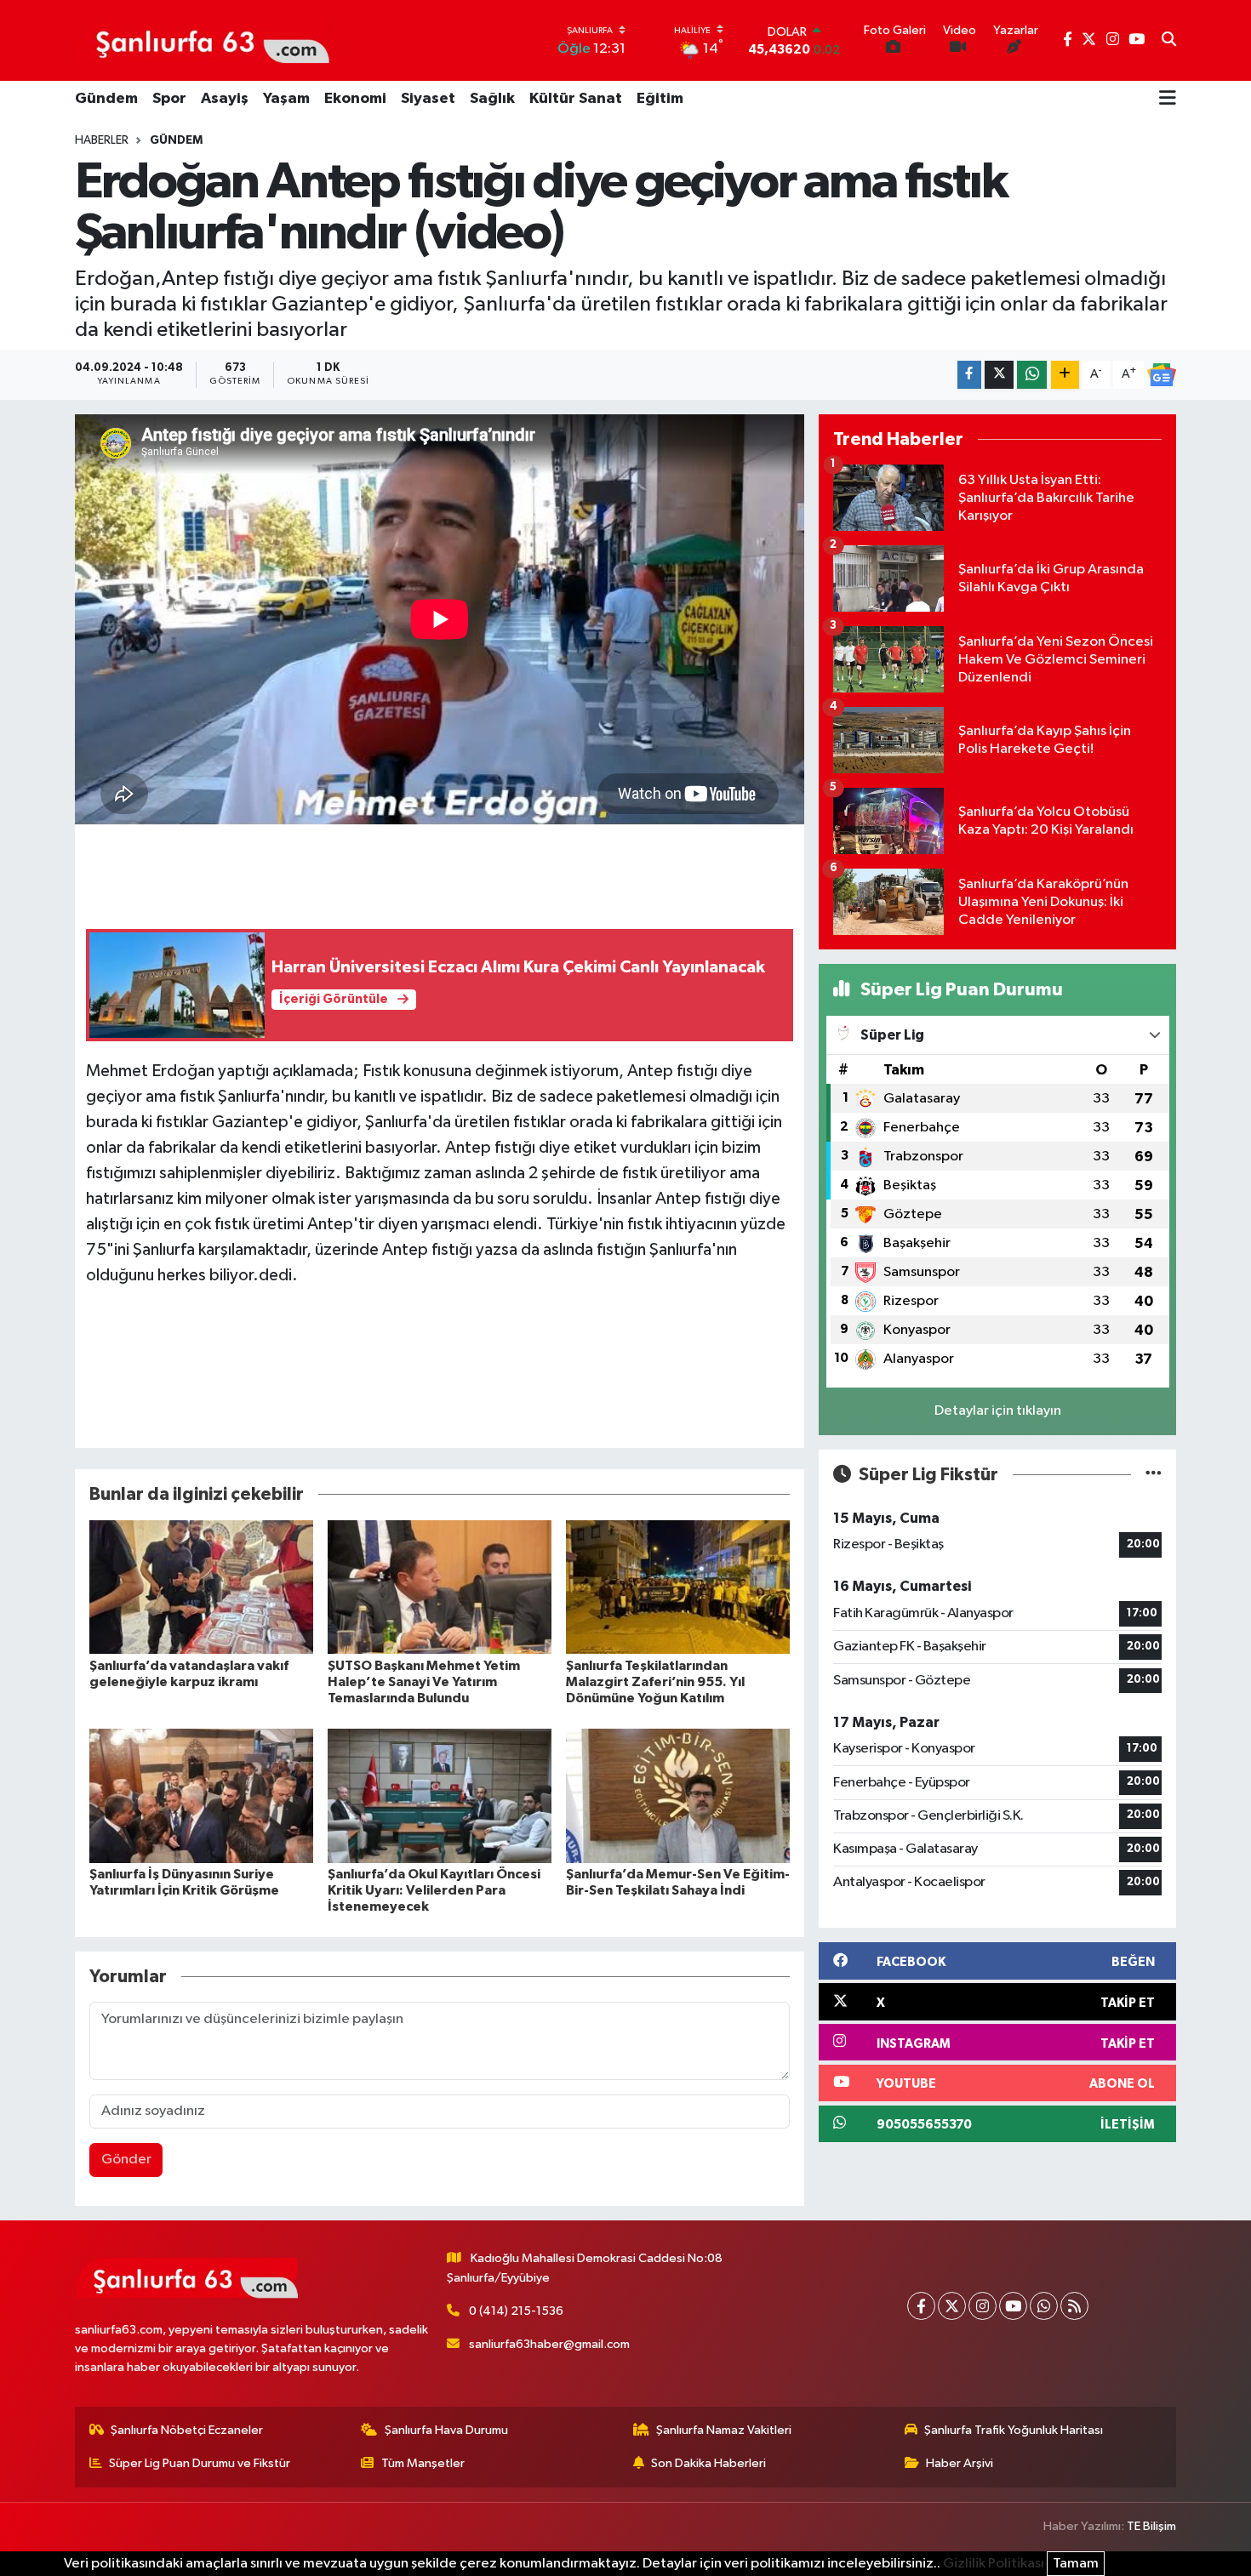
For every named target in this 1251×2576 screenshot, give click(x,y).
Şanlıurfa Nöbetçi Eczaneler (187, 2430)
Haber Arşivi (960, 2463)
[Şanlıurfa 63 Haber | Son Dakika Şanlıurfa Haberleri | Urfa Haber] (203, 40)
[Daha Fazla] (1065, 375)
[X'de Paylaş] (999, 375)
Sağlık (492, 99)
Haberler (102, 140)
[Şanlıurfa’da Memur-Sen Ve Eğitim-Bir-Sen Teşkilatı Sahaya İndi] (678, 1795)
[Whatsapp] (1044, 2306)
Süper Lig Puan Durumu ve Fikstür (200, 2463)
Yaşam (286, 99)
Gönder (126, 2160)
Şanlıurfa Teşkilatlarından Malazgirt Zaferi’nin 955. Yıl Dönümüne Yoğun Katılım (655, 1682)
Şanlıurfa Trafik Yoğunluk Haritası (1014, 2430)
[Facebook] (921, 2306)
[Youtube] (1013, 2306)
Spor (169, 99)
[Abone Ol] (1162, 375)
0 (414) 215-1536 (516, 2311)
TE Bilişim (1151, 2526)
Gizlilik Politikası (994, 2564)
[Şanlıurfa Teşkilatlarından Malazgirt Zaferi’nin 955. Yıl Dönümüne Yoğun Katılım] (678, 1587)
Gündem (106, 99)
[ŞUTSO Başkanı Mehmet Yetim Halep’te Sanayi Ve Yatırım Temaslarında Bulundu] (440, 1587)
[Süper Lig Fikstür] (1154, 1475)
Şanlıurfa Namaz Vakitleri (724, 2430)
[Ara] (1169, 41)
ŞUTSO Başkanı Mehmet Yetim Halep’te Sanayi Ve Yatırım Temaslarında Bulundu (424, 1682)
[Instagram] (983, 2306)
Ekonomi (355, 99)
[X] (952, 2306)
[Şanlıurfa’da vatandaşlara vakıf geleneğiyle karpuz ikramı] (201, 1587)
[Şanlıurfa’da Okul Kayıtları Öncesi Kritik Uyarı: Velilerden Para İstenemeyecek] (440, 1795)
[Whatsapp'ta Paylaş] (1032, 375)
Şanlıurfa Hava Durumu (446, 2430)
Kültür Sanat (576, 99)
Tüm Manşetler (423, 2463)
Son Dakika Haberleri (708, 2463)
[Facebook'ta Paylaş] (969, 375)
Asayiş (225, 99)
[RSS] (1074, 2306)
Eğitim (660, 99)
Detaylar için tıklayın (998, 1411)
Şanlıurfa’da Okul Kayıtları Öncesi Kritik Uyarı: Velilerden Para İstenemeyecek (434, 1890)
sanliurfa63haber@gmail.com (549, 2344)
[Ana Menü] (1168, 100)
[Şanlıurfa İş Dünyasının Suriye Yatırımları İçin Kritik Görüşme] (201, 1795)
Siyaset (428, 99)
